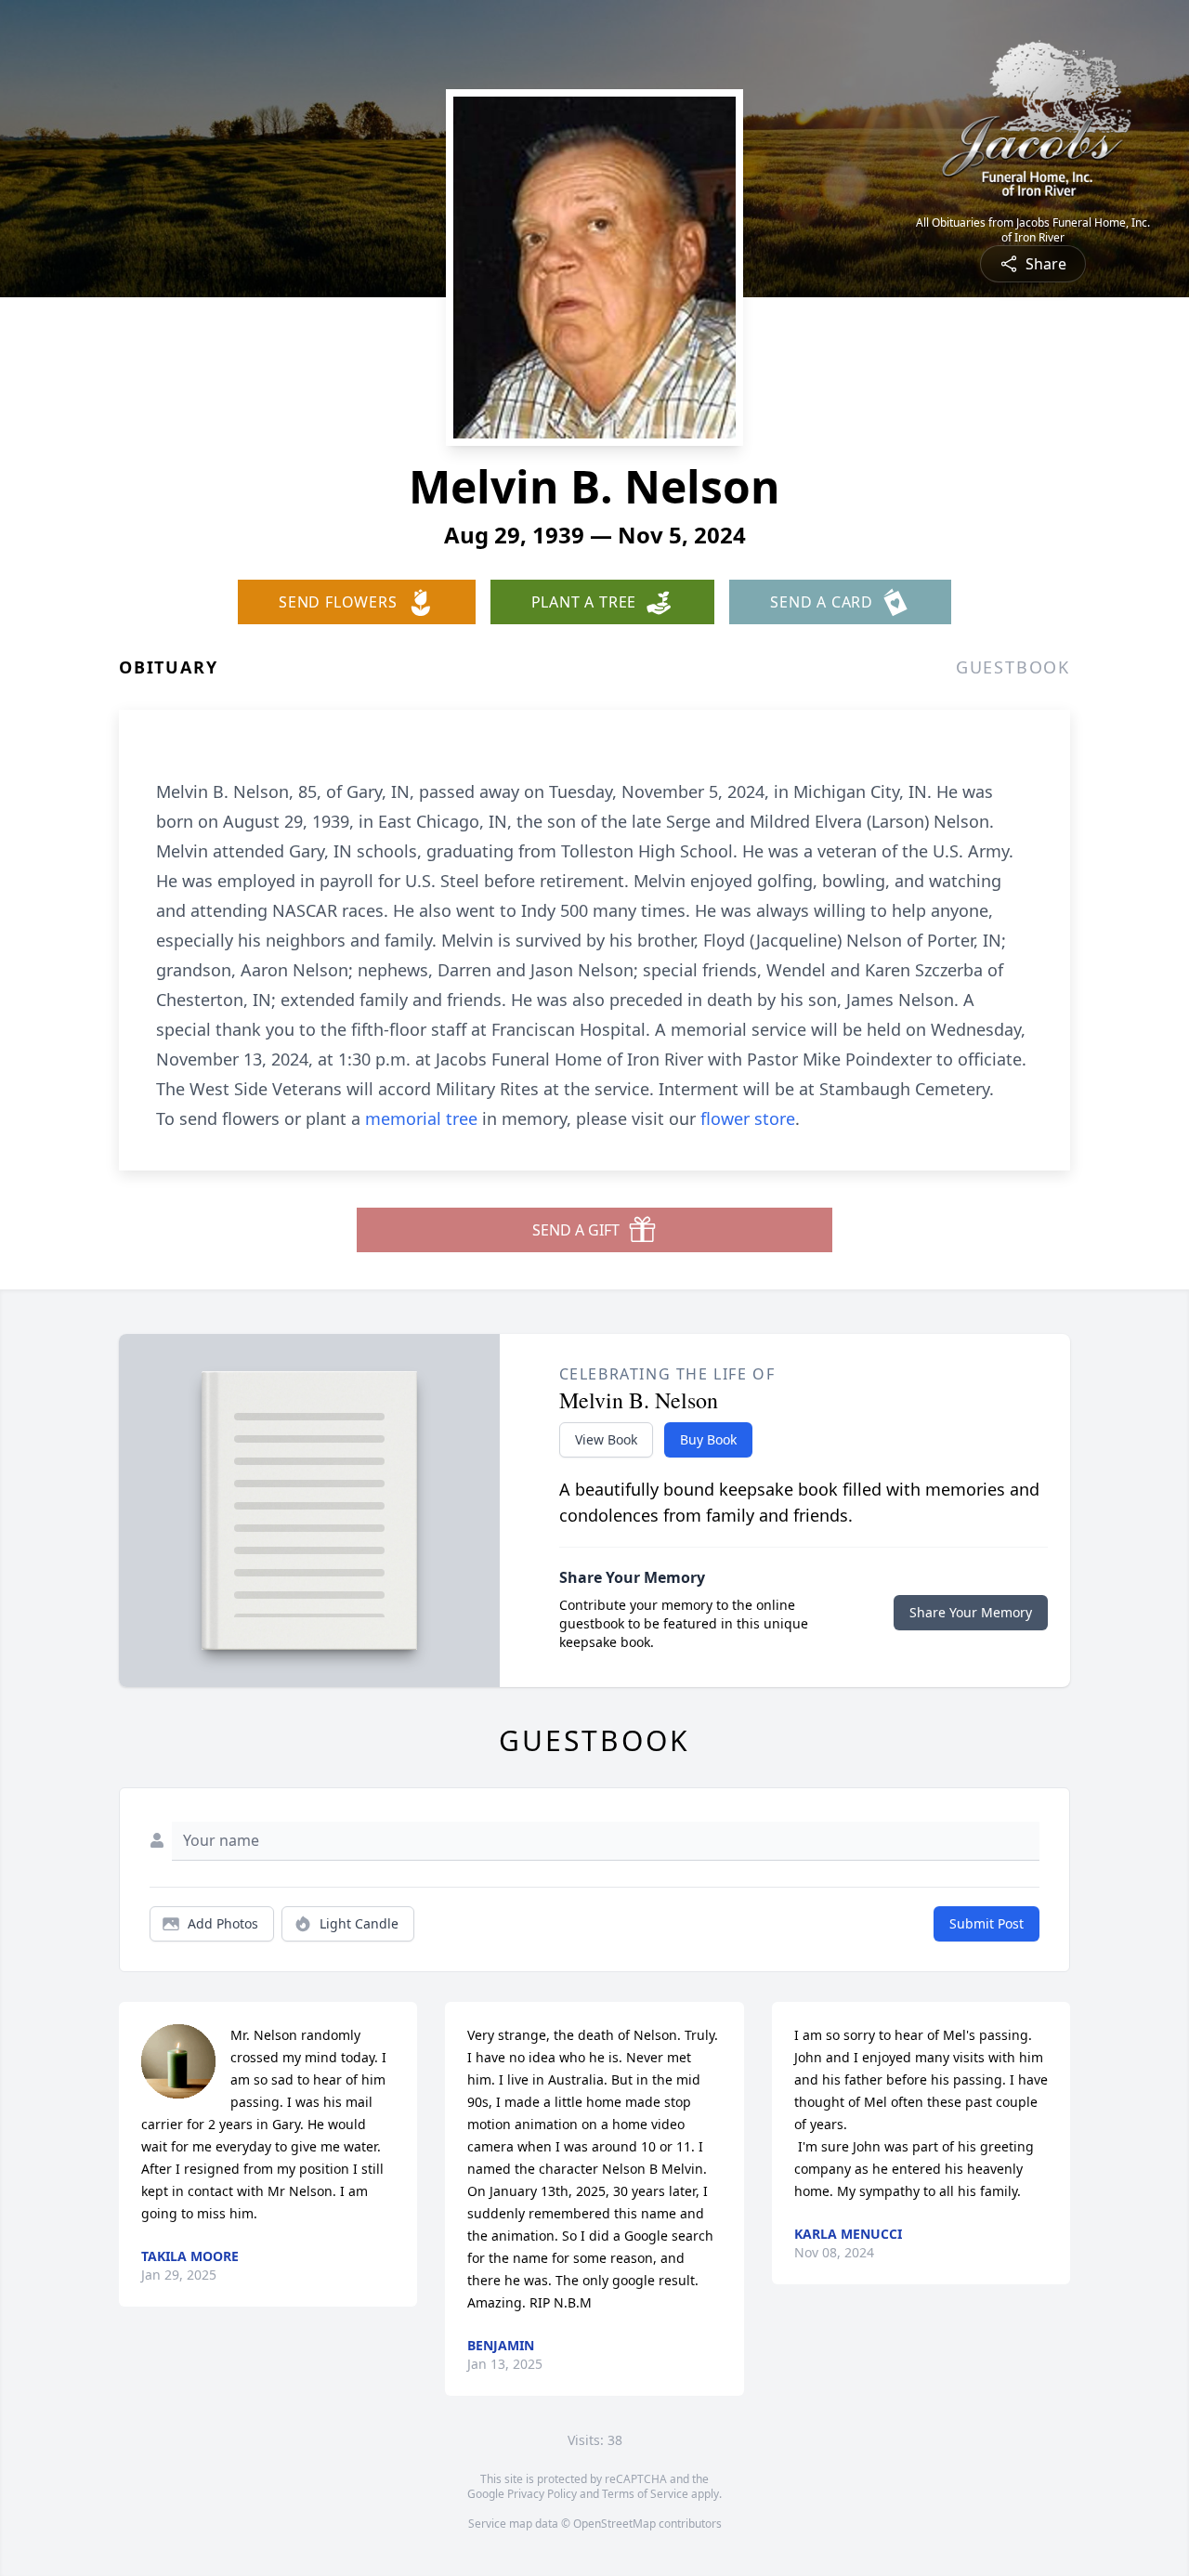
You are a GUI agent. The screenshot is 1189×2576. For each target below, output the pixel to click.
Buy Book (708, 1439)
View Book (606, 1439)
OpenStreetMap (614, 2524)
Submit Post (986, 1923)
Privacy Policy (542, 2494)
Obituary (168, 667)
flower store (748, 1118)
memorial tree (421, 1118)
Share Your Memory (971, 1612)
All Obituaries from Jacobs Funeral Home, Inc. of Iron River (1033, 230)
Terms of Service (645, 2494)
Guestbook (1013, 667)
